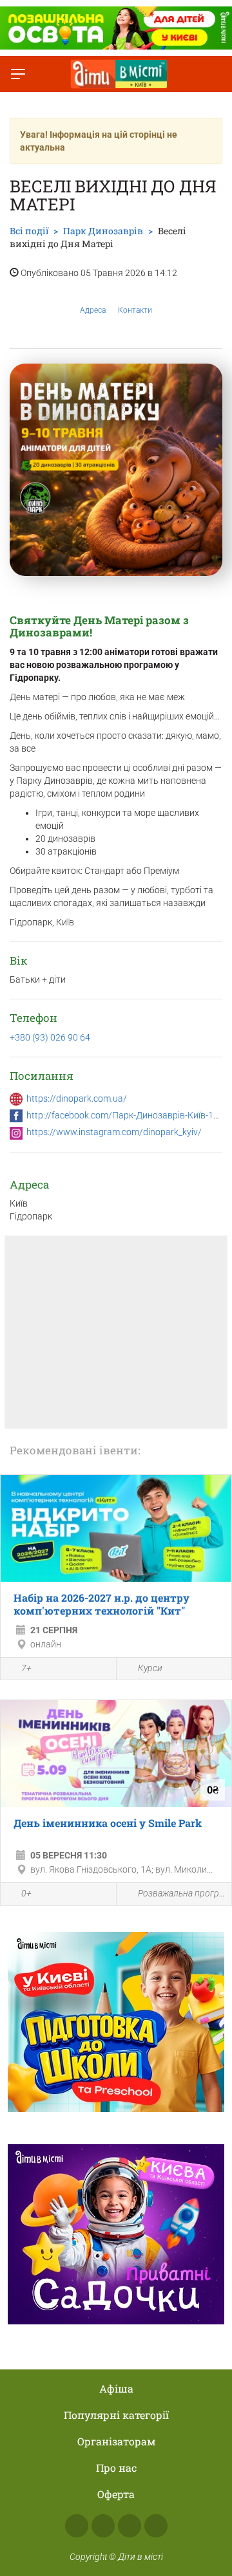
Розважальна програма (182, 1893)
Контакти (135, 310)
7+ (26, 1668)
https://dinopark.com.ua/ (77, 1098)
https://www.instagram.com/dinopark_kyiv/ (114, 1132)
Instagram (103, 2526)
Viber (156, 2526)
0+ (26, 1893)
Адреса (93, 310)
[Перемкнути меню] (18, 74)
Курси (150, 1668)
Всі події (29, 231)
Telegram (130, 2526)
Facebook (77, 2526)
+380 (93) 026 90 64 (50, 1037)
